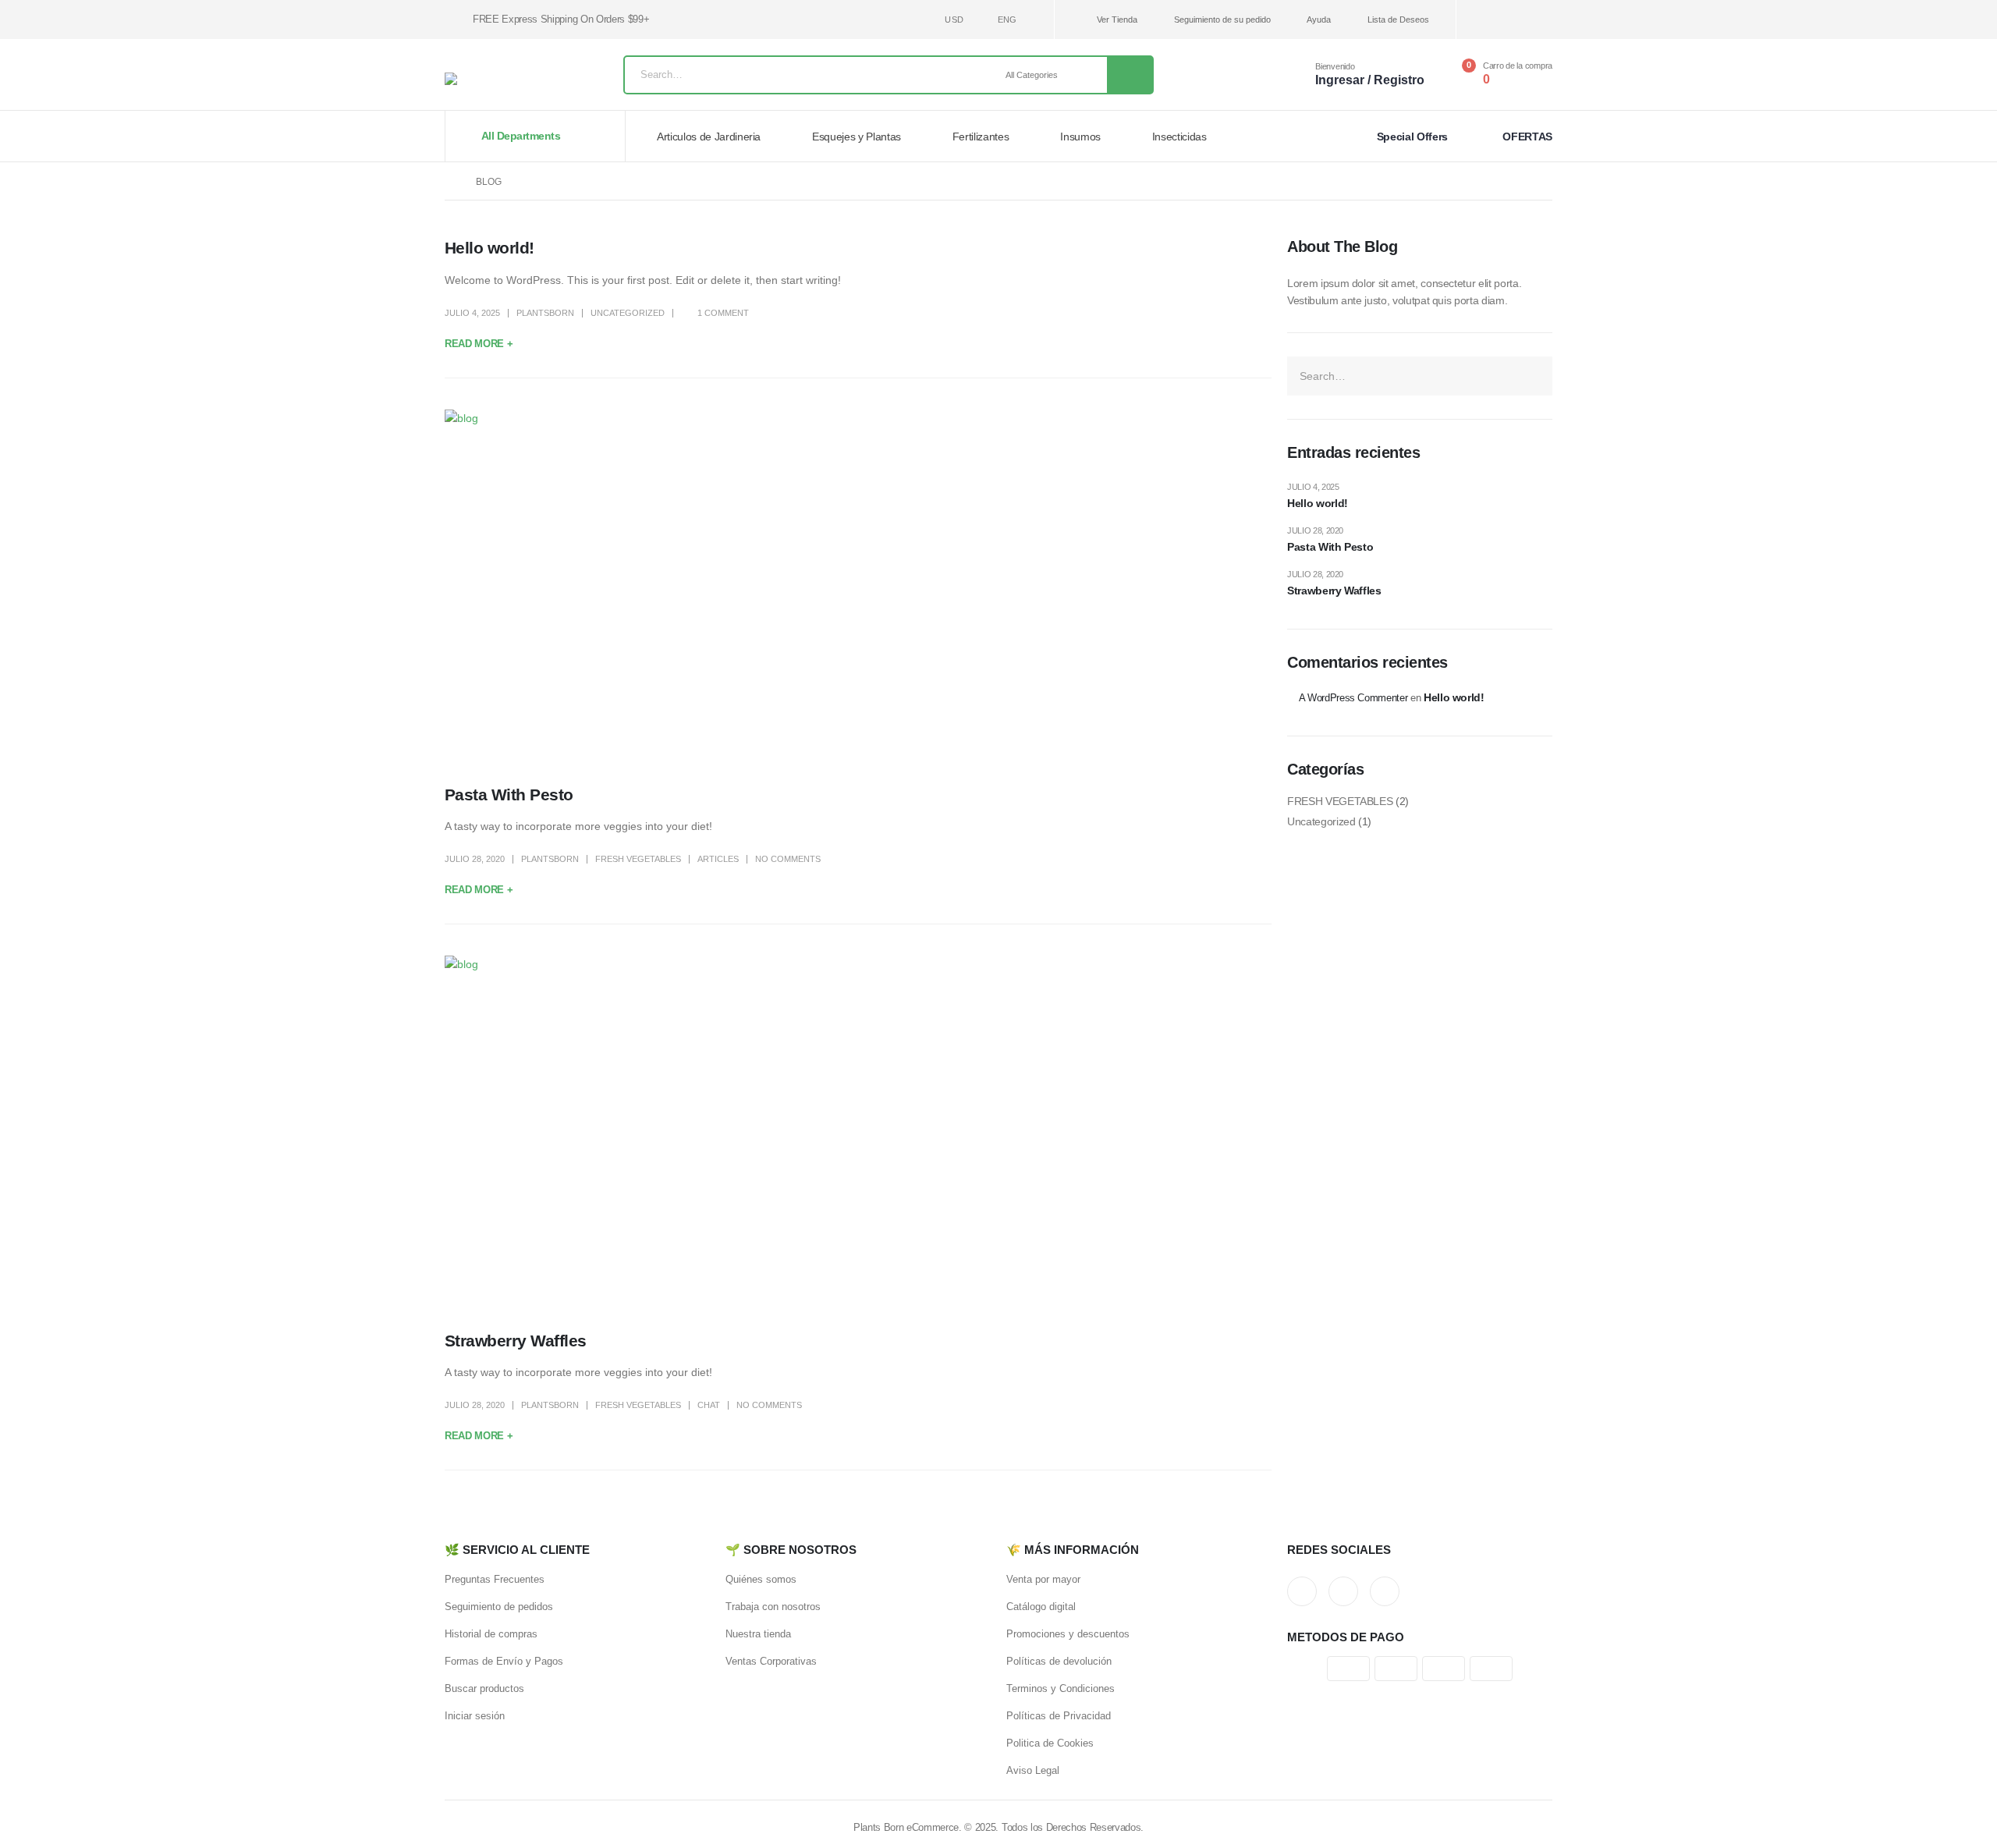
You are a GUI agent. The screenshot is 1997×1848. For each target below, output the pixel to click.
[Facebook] (1490, 20)
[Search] (1130, 75)
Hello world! (489, 248)
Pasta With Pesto (509, 795)
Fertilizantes (981, 137)
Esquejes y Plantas (857, 137)
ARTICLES (718, 859)
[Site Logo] (484, 79)
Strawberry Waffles (516, 1341)
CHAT (709, 1405)
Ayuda (1319, 20)
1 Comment (723, 313)
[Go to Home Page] (449, 182)
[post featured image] (858, 585)
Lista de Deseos (1398, 20)
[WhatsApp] (1541, 20)
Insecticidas (1179, 137)
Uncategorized (628, 313)
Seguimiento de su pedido (1222, 20)
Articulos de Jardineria (709, 137)
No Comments (788, 859)
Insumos (1080, 137)
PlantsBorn (545, 313)
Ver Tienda (1117, 20)
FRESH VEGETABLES (638, 859)
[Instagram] (1515, 20)
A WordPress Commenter (1353, 698)
